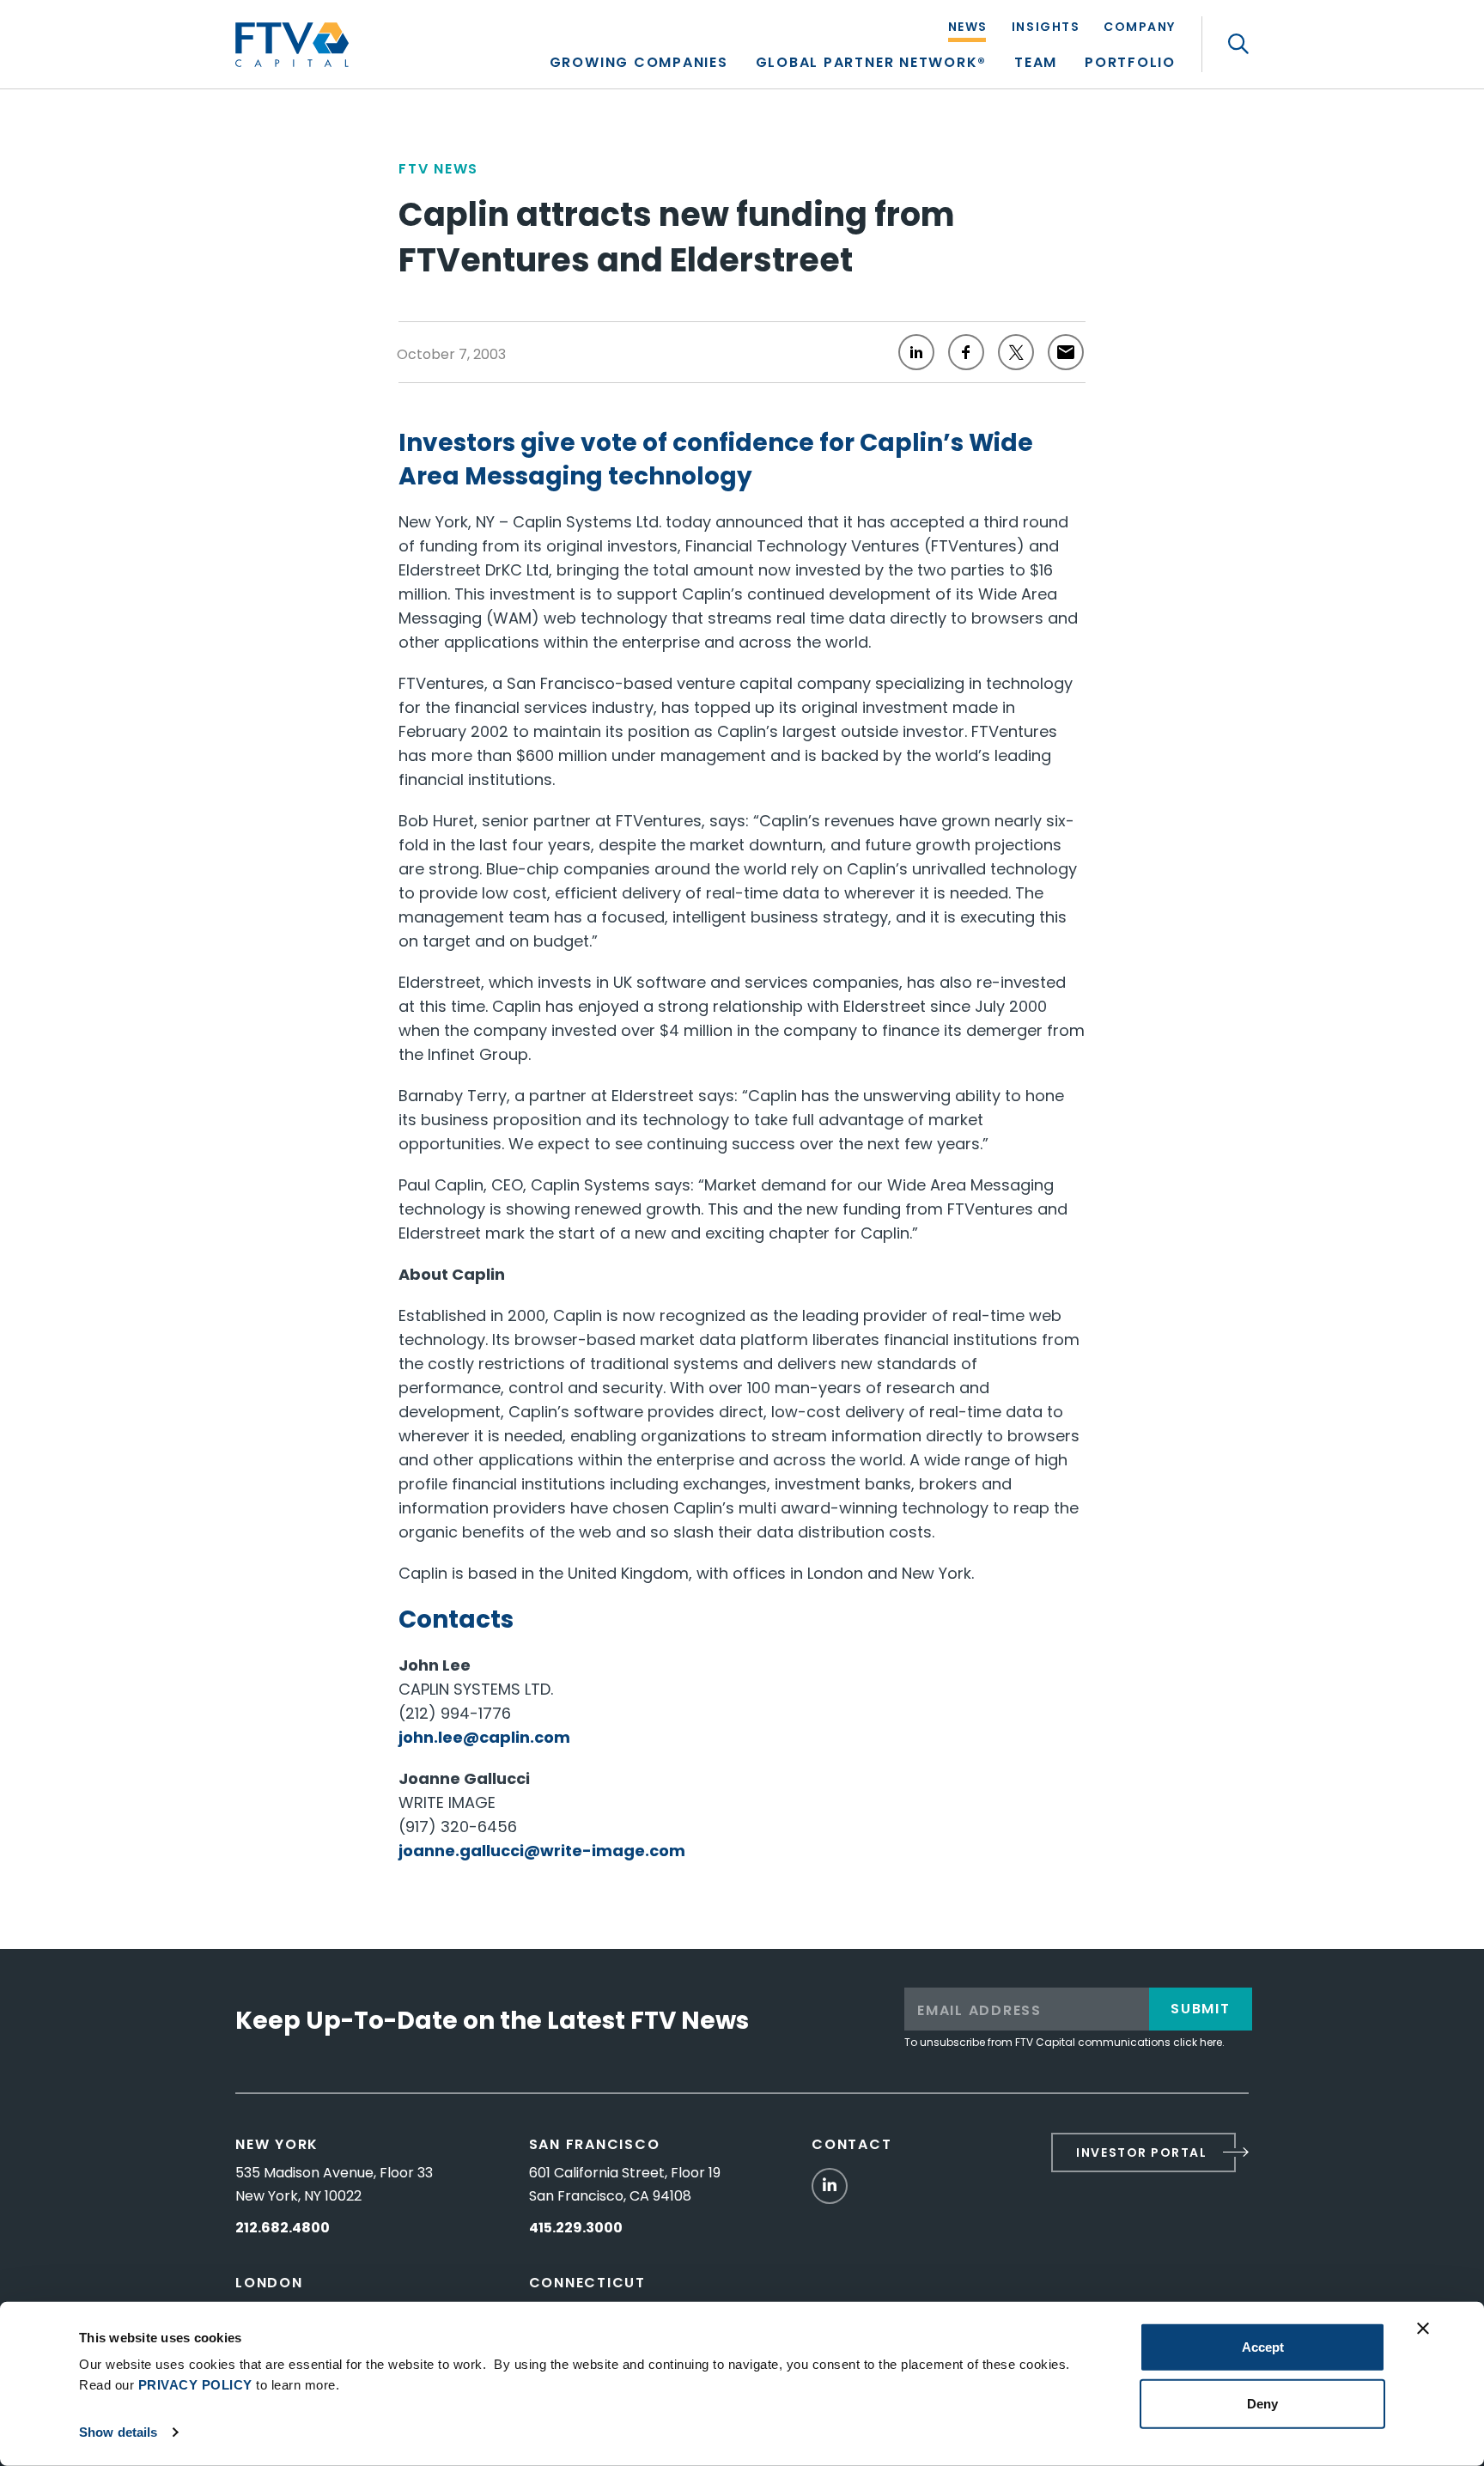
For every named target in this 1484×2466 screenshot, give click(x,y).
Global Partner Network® (871, 64)
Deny (1262, 2403)
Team (1036, 64)
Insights (1046, 28)
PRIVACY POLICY (195, 2385)
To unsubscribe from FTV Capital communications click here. (1064, 2042)
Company (1140, 28)
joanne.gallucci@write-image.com (542, 1851)
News (968, 28)
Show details (118, 2432)
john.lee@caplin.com (484, 1737)
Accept (1263, 2347)
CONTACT (851, 2144)
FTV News (438, 169)
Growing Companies (639, 64)
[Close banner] (1423, 2329)
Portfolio (1130, 64)
